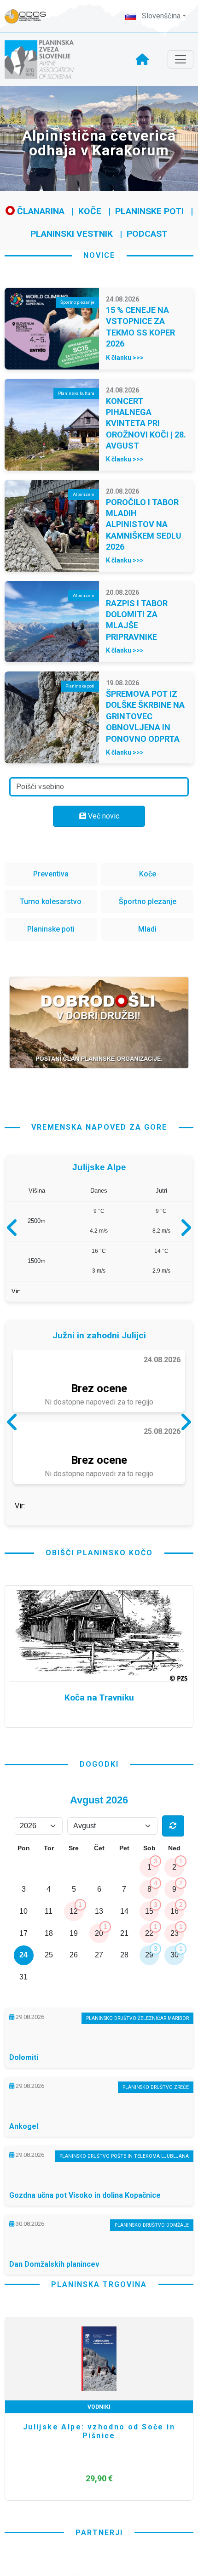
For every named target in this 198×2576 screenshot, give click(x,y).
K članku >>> (125, 358)
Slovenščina (160, 16)
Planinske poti (149, 211)
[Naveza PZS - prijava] (30, 16)
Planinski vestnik (72, 234)
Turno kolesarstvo (51, 901)
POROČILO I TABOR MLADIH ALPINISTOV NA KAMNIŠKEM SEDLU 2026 (144, 525)
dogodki (99, 1842)
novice (99, 255)
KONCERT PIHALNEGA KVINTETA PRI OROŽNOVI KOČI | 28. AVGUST (146, 424)
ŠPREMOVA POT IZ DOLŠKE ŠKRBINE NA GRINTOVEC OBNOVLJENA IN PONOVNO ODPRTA (145, 716)
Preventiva (51, 874)
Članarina (40, 211)
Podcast (147, 234)
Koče (90, 211)
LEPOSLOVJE (99, 2485)
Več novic (103, 816)
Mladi (147, 929)
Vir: (16, 1295)
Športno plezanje (148, 901)
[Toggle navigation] (181, 59)
